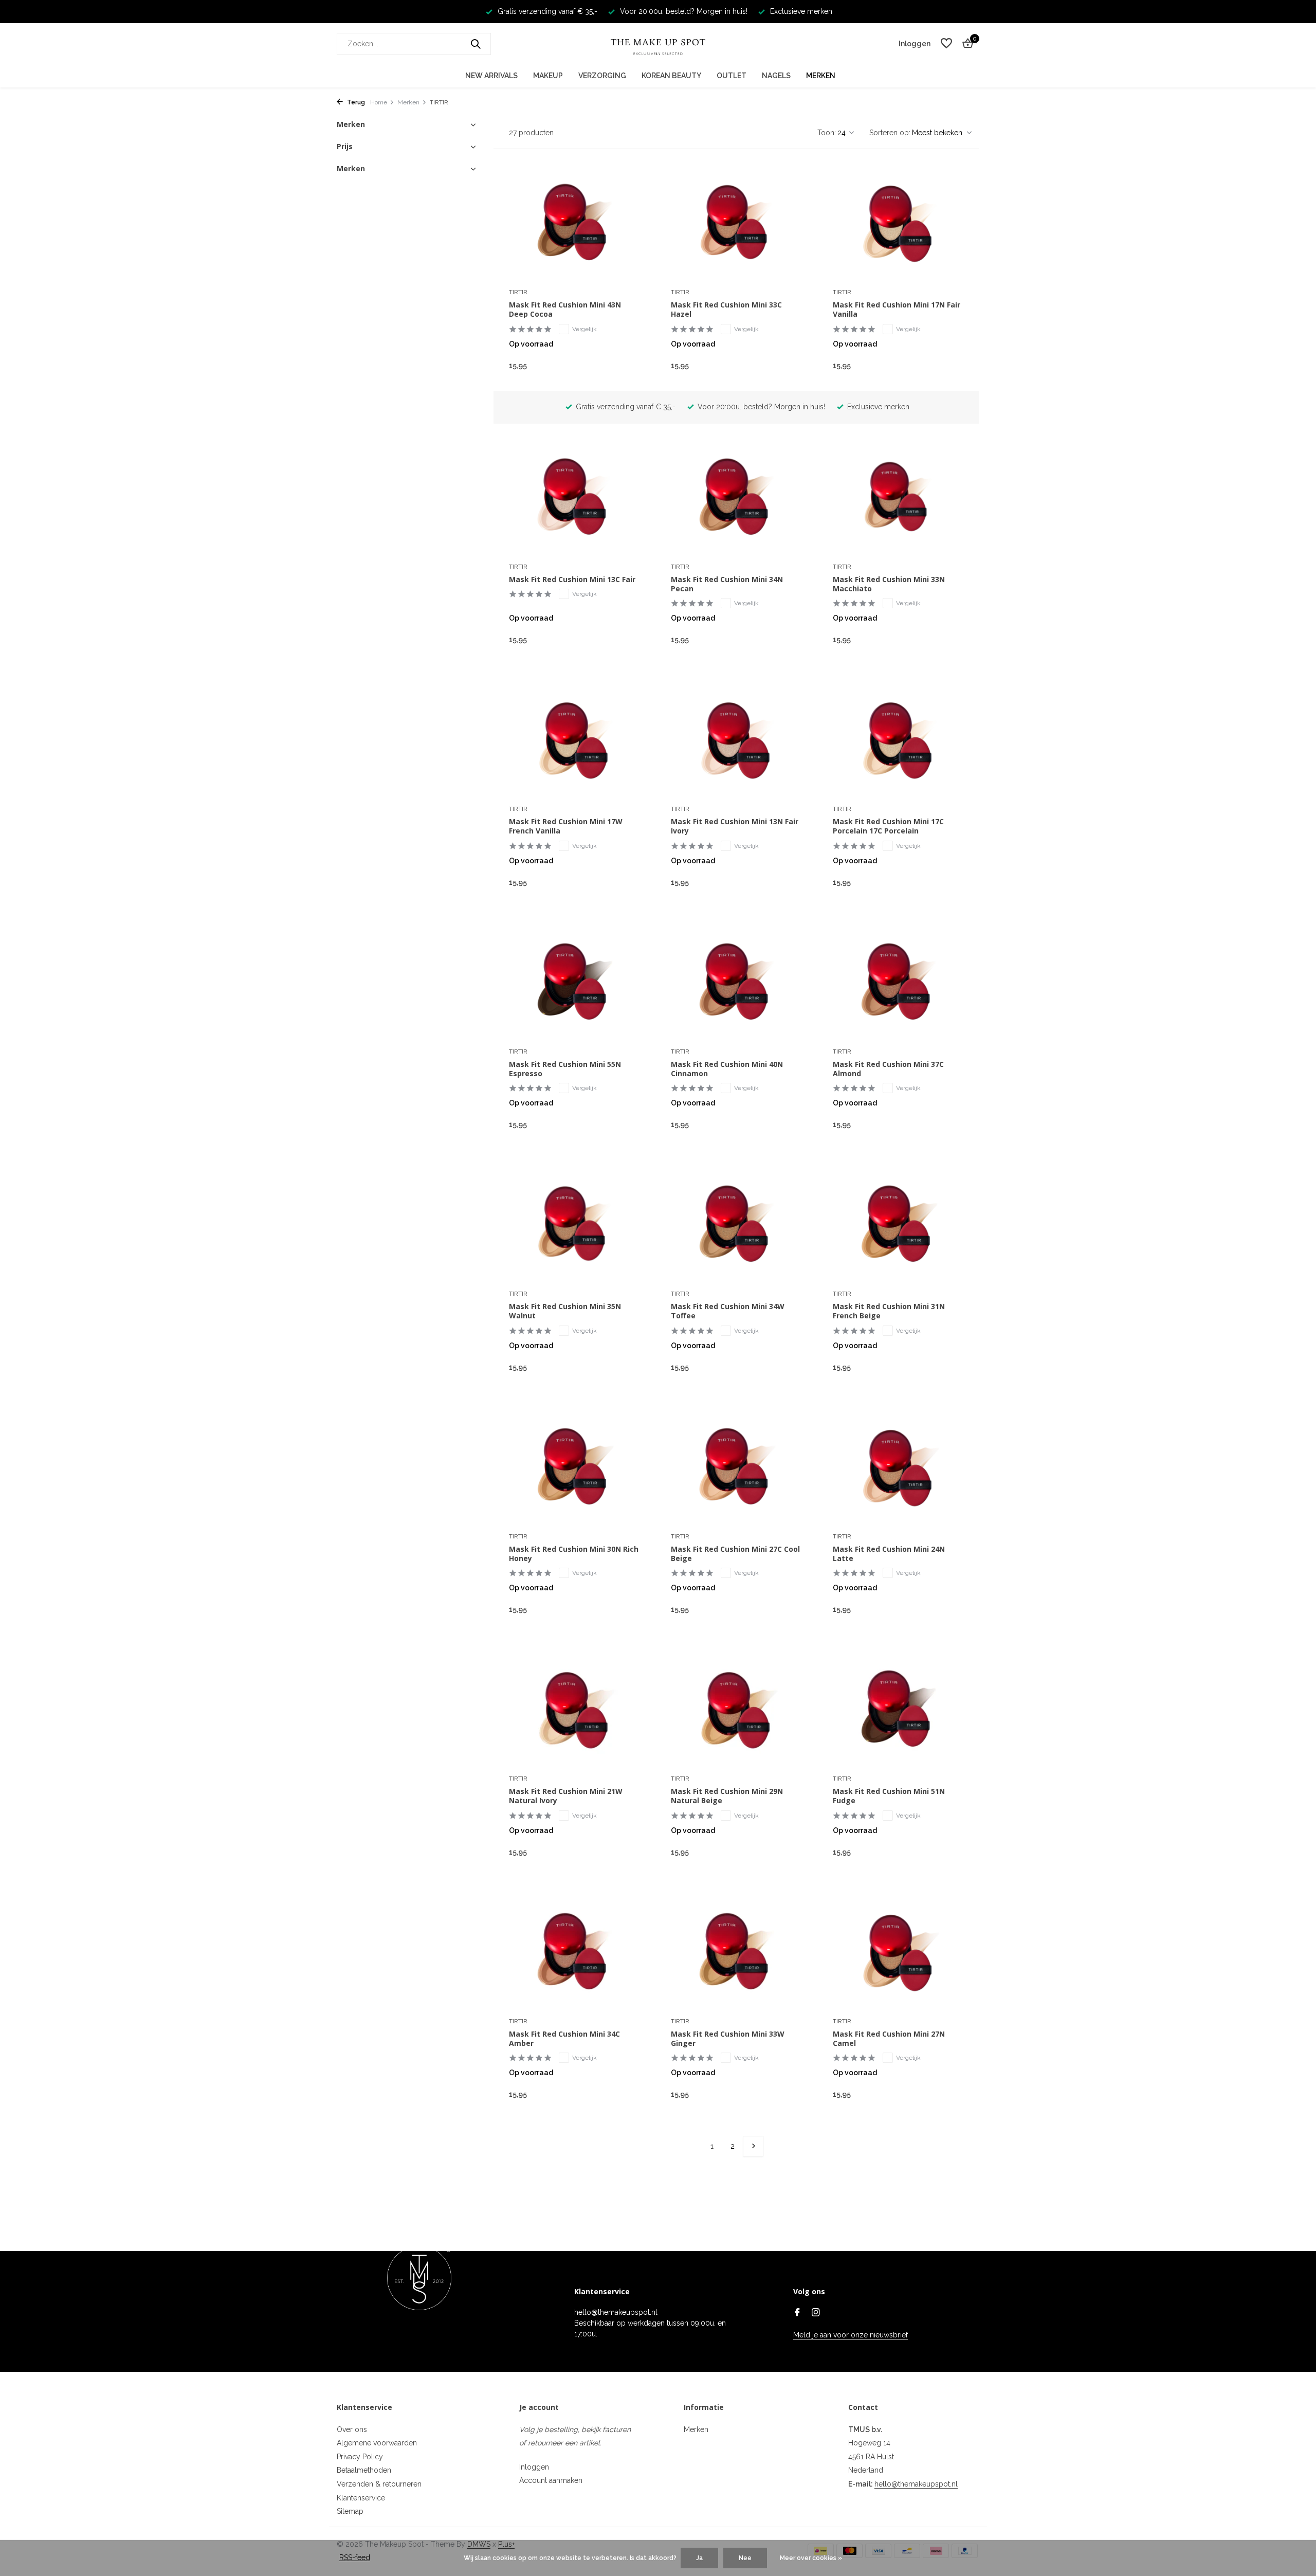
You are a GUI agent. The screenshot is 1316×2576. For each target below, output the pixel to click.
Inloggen (534, 2467)
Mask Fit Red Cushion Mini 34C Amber (564, 2039)
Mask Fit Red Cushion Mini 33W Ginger (728, 2039)
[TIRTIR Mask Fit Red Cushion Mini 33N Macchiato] (898, 498)
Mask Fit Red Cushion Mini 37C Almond (888, 1069)
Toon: (827, 133)
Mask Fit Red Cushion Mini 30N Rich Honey (574, 1554)
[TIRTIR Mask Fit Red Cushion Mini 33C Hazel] (736, 223)
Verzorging (602, 76)
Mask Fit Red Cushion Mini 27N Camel (889, 2039)
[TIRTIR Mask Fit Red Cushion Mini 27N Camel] (898, 1952)
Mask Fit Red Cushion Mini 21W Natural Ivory (566, 1796)
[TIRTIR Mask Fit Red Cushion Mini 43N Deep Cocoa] (574, 223)
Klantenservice (361, 2498)
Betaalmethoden (364, 2470)
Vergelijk (584, 329)
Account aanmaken (551, 2480)
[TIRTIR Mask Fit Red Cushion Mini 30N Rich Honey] (574, 1467)
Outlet (732, 76)
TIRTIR (518, 292)
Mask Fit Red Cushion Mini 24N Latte (889, 1554)
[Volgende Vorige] (753, 2146)
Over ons (352, 2429)
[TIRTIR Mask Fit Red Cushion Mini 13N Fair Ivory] (736, 740)
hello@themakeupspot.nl (916, 2484)
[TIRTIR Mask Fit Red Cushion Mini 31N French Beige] (898, 1225)
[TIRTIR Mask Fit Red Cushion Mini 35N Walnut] (574, 1225)
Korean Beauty (671, 76)
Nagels (776, 76)
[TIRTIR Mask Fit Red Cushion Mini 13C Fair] (574, 498)
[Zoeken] (476, 44)
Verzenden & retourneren (379, 2484)
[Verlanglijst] (946, 44)
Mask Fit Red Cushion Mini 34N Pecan (727, 584)
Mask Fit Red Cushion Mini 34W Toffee (728, 1311)
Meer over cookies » (811, 2558)
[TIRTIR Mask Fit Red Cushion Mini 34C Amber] (574, 1952)
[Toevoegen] (622, 365)
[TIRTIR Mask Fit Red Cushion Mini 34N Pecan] (736, 498)
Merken (821, 76)
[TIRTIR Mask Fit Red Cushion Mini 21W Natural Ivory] (574, 1710)
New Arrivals (491, 76)
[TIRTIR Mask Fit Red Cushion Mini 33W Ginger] (736, 1952)
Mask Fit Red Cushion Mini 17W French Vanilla (566, 826)
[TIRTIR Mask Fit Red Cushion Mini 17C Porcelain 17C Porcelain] (898, 740)
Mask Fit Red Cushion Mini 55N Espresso (565, 1069)
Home (379, 102)
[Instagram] (816, 2313)
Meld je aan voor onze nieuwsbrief (851, 2335)
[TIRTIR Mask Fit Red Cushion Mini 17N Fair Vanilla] (898, 223)
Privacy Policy (360, 2457)
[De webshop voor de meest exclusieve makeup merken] (658, 44)
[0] (965, 44)
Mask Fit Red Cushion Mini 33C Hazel (726, 310)
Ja (699, 2558)
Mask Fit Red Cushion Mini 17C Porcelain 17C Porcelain (888, 826)
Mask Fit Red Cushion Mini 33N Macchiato (889, 584)
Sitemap (350, 2511)
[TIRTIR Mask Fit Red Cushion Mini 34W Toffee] (736, 1225)
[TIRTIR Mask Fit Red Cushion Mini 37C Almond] (898, 983)
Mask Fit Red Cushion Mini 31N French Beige (889, 1311)
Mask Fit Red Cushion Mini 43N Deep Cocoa (565, 310)
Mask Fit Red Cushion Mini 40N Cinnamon (727, 1069)
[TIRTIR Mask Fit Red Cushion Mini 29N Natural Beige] (736, 1710)
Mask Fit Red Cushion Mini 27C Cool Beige (735, 1554)
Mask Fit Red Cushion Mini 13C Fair (572, 579)
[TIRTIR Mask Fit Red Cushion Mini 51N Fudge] (898, 1710)
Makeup (548, 76)
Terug (355, 102)
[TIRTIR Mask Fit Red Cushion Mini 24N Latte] (898, 1467)
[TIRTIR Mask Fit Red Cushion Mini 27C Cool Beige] (736, 1467)
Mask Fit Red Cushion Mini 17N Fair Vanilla (897, 310)
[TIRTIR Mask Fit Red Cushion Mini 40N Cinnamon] (736, 983)
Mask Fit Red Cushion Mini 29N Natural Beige (727, 1796)
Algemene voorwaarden (377, 2443)
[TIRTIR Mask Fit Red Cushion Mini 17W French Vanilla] (574, 740)
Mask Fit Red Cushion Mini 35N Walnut (565, 1311)
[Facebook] (797, 2313)
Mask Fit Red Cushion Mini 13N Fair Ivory (735, 826)
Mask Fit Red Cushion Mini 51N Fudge (889, 1796)
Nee (745, 2558)
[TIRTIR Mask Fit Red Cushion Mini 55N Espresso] (574, 983)
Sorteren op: (890, 133)
